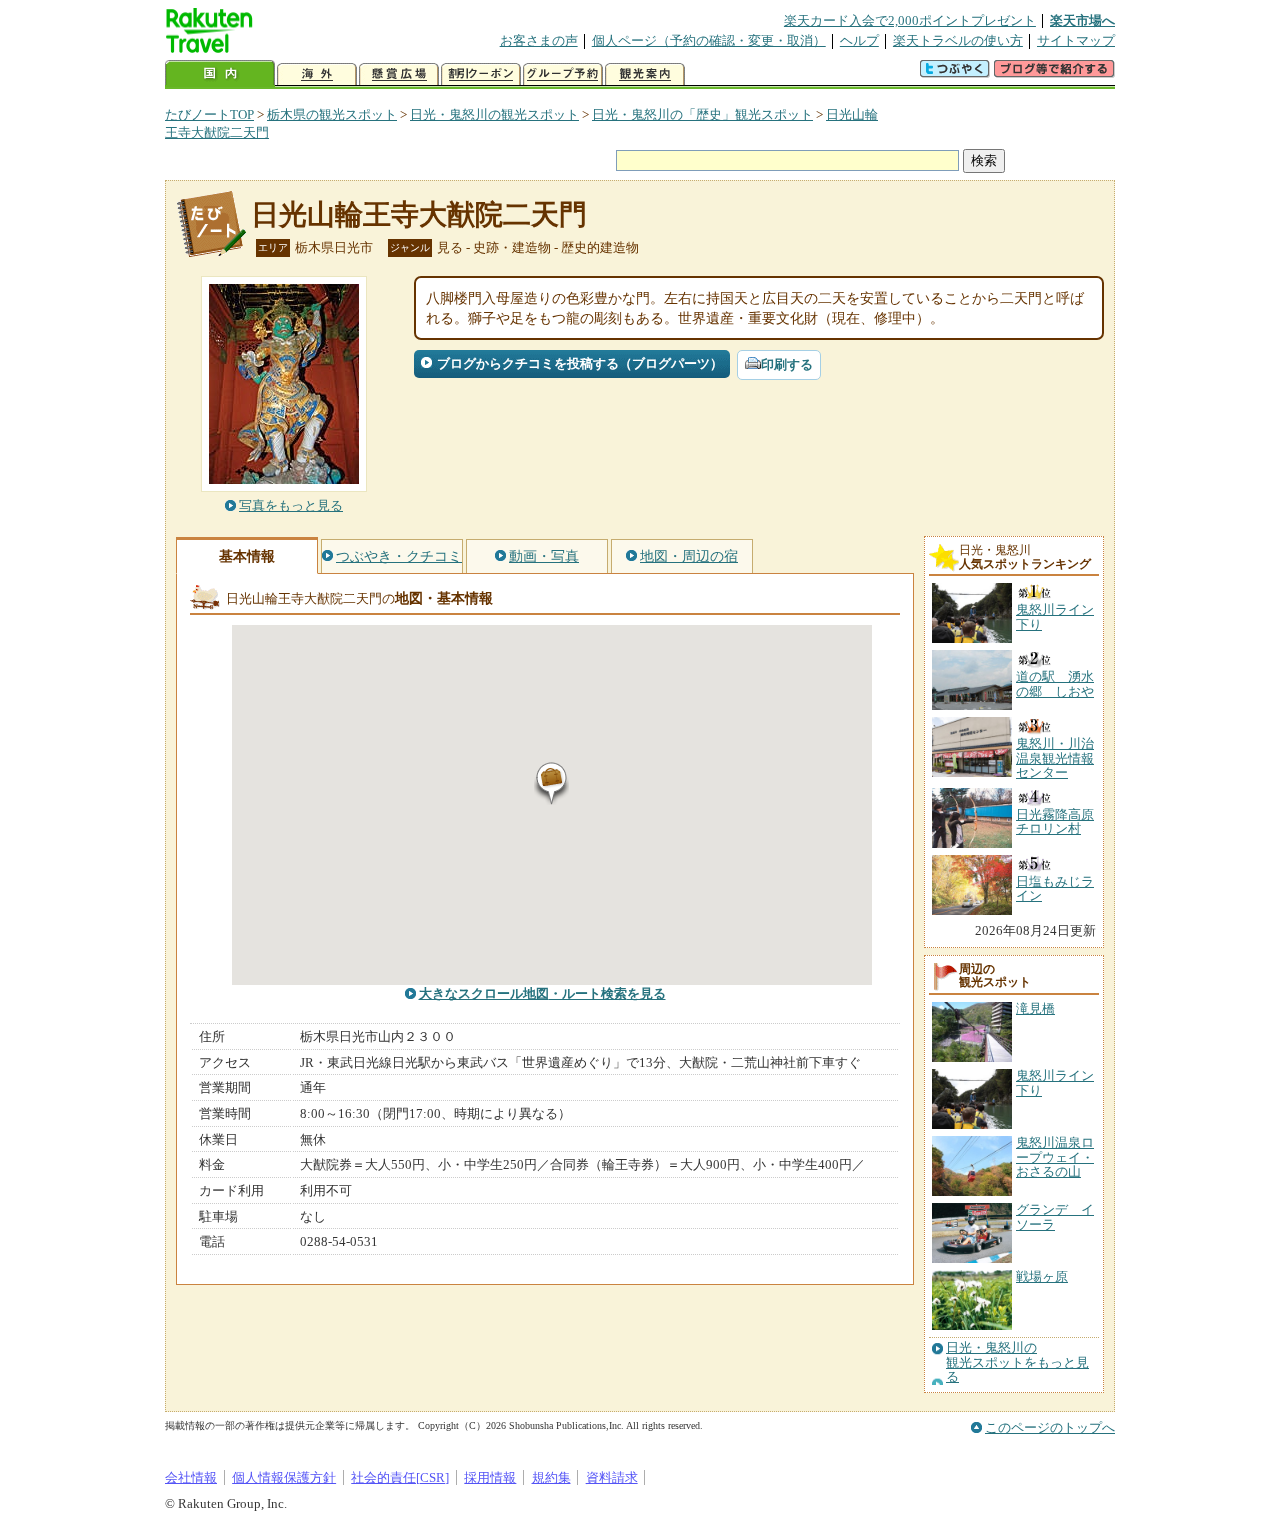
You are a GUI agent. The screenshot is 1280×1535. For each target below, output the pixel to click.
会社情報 (191, 1477)
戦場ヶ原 (1042, 1276)
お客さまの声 (539, 40)
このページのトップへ (1050, 1427)
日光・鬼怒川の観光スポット (494, 114)
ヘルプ (859, 40)
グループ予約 (563, 74)
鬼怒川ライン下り (1055, 1082)
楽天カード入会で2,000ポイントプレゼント (910, 20)
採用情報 (490, 1477)
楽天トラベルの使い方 (958, 40)
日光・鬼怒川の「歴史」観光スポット (702, 114)
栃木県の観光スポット (332, 114)
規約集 (551, 1477)
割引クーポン (481, 74)
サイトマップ (1076, 40)
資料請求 (612, 1477)
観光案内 (645, 74)
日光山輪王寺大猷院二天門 (419, 214)
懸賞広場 (399, 74)
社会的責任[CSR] (400, 1477)
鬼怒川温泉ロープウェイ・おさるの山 (1055, 1157)
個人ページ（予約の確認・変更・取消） (709, 40)
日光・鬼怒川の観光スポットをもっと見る (1017, 1362)
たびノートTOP (209, 114)
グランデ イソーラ (1055, 1216)
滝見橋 (1035, 1008)
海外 (317, 74)
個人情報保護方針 (284, 1477)
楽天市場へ (1082, 20)
